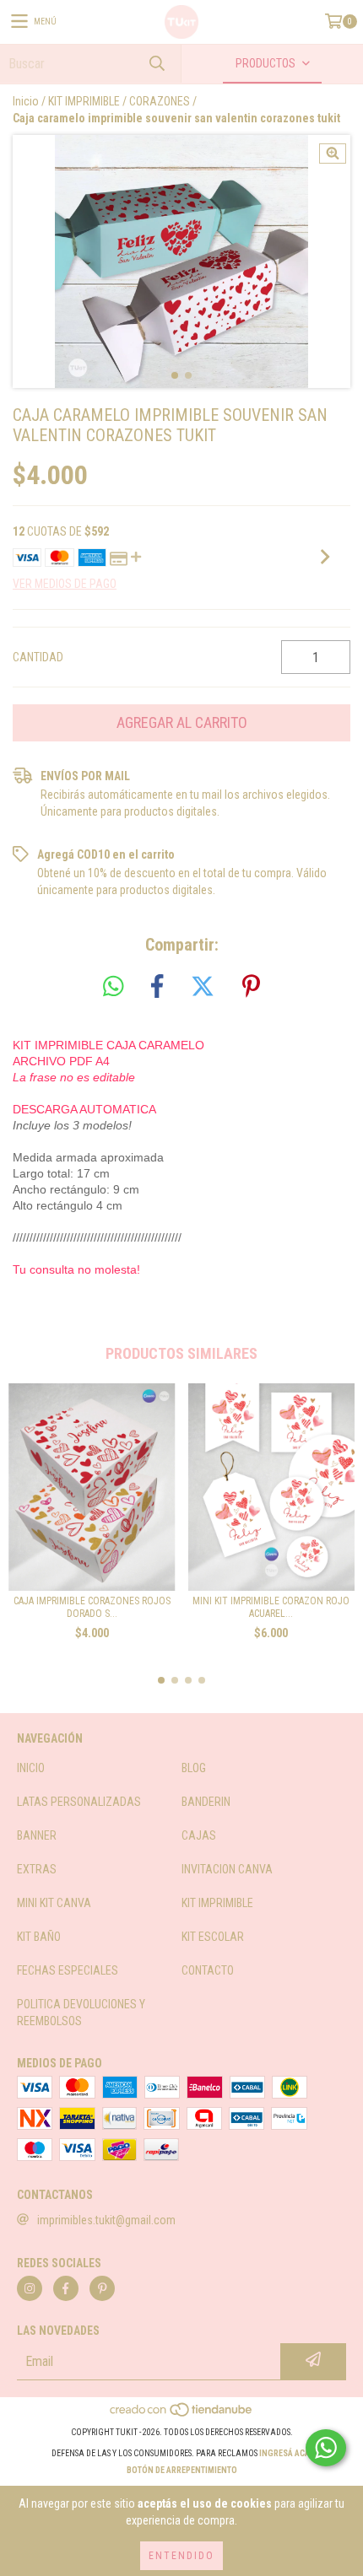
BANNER (37, 1835)
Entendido (181, 2556)
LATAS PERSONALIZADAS (79, 1802)
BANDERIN (206, 1802)
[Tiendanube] (182, 2415)
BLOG (194, 1768)
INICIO (31, 1768)
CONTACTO (208, 1970)
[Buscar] (156, 64)
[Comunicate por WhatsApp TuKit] (326, 2448)
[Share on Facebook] (157, 987)
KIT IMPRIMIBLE (84, 101)
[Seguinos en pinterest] (102, 2288)
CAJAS (199, 1835)
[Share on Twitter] (203, 987)
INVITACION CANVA (227, 1869)
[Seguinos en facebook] (66, 2288)
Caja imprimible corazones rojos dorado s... (92, 1607)
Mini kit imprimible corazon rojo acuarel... (271, 1607)
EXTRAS (37, 1869)
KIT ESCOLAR (213, 1937)
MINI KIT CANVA (54, 1903)
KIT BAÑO (39, 1937)
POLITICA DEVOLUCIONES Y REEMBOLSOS (81, 2013)
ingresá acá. (286, 2453)
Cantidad (38, 657)
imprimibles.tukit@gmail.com (106, 2220)
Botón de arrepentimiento (182, 2470)
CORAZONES (160, 101)
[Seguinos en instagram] (30, 2288)
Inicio (26, 101)
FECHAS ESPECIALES (68, 1970)
